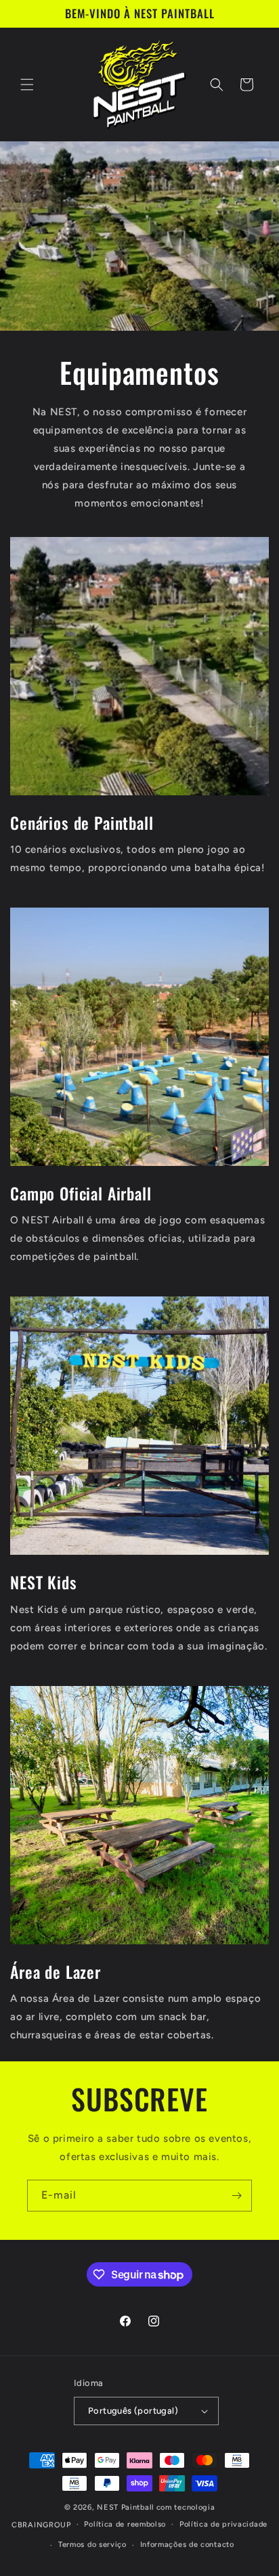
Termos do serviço (92, 2545)
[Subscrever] (236, 2196)
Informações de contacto (187, 2545)
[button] (27, 85)
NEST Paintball (126, 2507)
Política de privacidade (223, 2524)
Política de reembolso (125, 2524)
